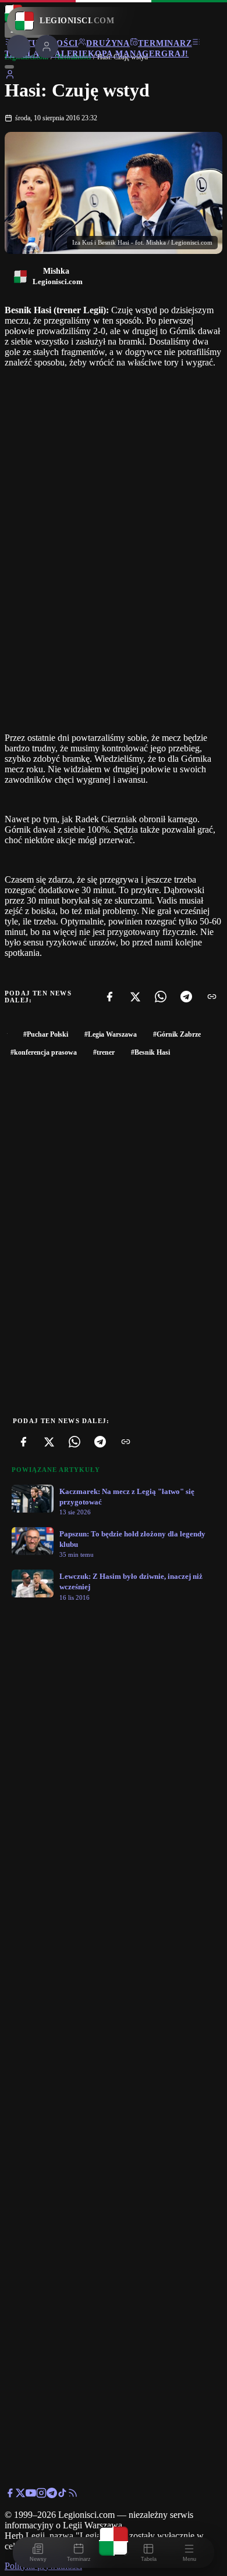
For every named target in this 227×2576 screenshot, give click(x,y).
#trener (104, 1052)
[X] (135, 997)
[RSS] (73, 2495)
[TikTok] (62, 2495)
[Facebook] (109, 997)
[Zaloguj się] (10, 76)
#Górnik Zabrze (177, 1034)
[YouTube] (31, 2495)
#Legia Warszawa (111, 1034)
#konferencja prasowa (44, 1052)
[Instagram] (41, 2495)
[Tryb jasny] (9, 67)
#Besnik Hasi (150, 1052)
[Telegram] (186, 997)
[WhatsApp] (161, 997)
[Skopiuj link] (212, 997)
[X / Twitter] (20, 2495)
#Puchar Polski (46, 1034)
